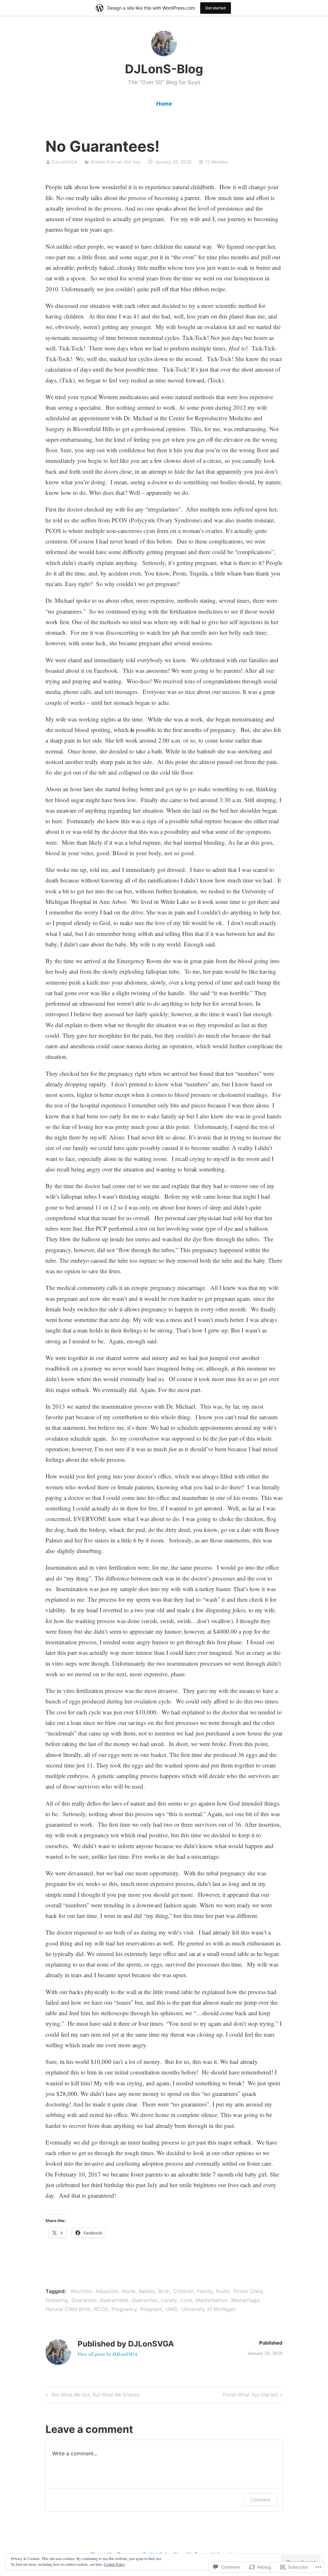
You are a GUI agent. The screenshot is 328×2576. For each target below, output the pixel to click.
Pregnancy (124, 2309)
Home (164, 104)
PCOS (101, 2309)
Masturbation (212, 2300)
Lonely (169, 2300)
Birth (164, 2291)
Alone (128, 2291)
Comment (260, 2500)
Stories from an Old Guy (116, 162)
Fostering (57, 2300)
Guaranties (145, 2300)
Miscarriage (245, 2300)
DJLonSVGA (65, 162)
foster (223, 2291)
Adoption (107, 2291)
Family (205, 2291)
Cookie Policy (115, 2564)
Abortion (81, 2291)
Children (183, 2291)
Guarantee (84, 2300)
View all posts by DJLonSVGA (107, 2354)
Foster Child (248, 2291)
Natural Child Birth (68, 2309)
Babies (147, 2291)
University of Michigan (208, 2309)
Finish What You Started (250, 2396)
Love (186, 2300)
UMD (172, 2309)
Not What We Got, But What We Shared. (92, 2396)
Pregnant (151, 2309)
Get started (216, 8)
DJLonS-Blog (164, 69)
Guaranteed (114, 2300)
